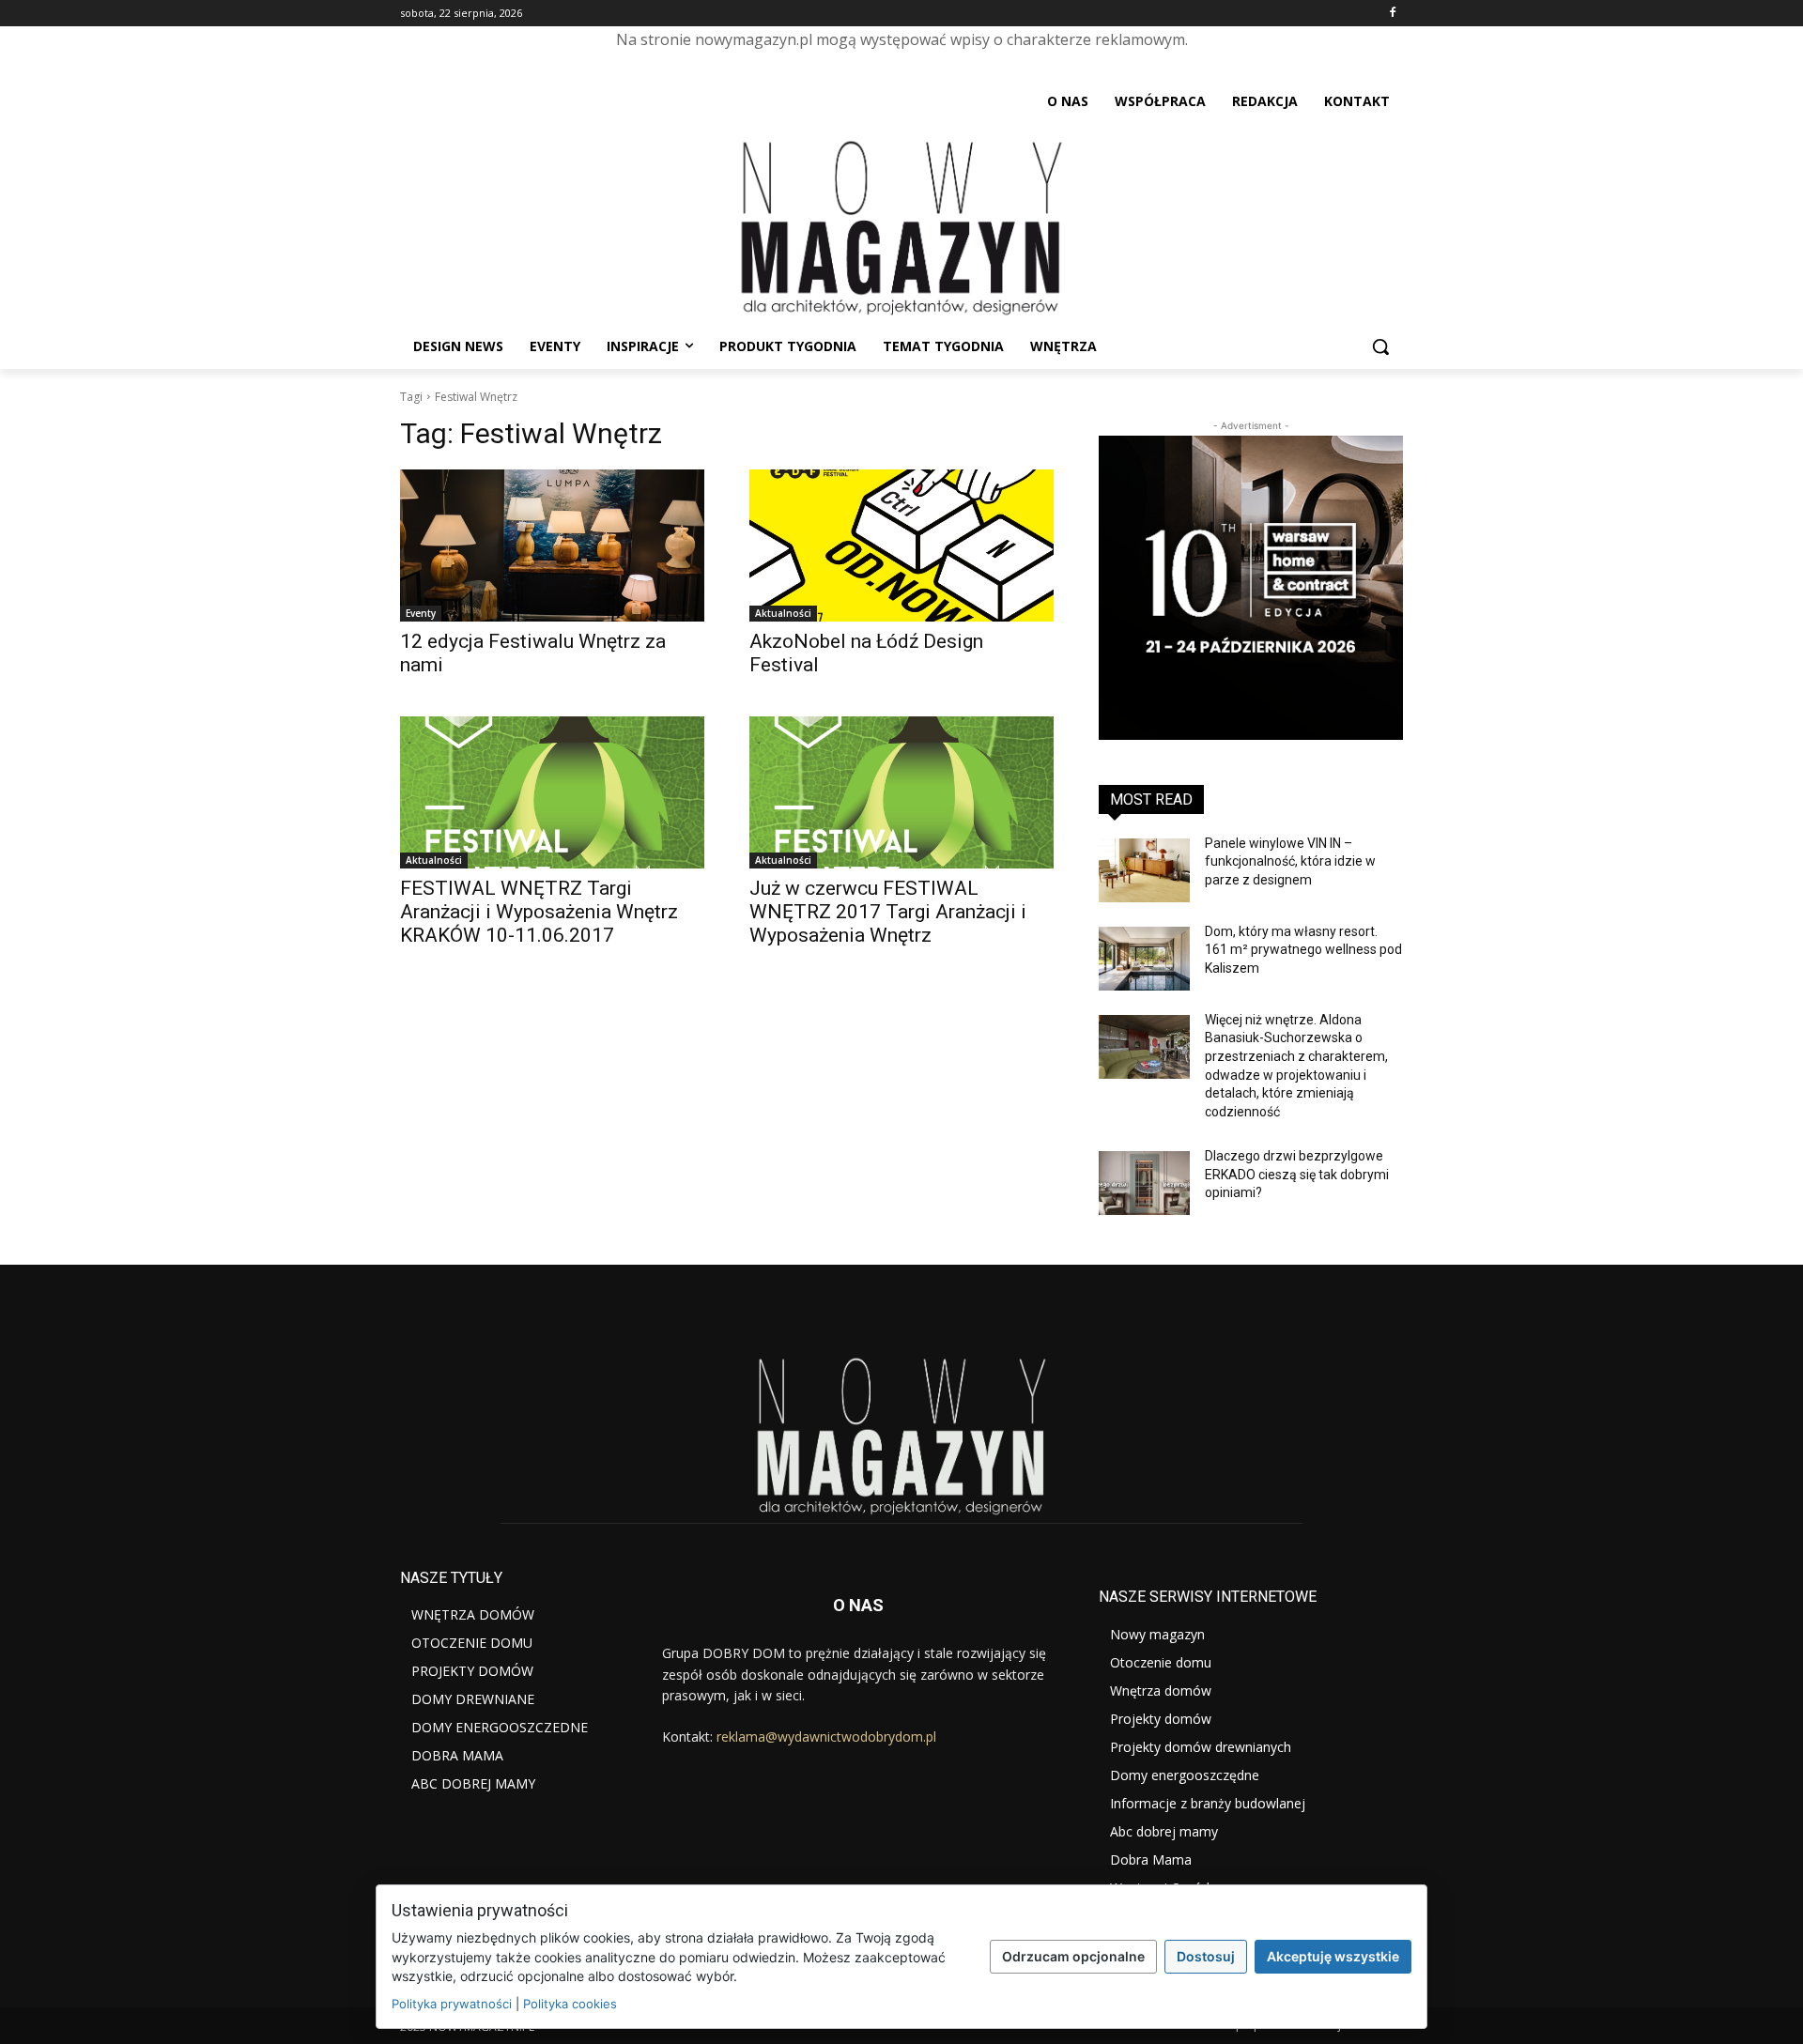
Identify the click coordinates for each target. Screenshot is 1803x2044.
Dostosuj (1206, 1956)
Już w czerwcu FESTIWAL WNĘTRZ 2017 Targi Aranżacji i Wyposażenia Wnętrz (888, 912)
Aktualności (783, 613)
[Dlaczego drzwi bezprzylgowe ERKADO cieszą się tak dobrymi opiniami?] (1144, 1183)
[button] (1380, 346)
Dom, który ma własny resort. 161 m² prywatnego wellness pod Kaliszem (1303, 950)
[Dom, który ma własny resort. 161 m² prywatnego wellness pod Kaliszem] (1144, 959)
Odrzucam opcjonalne (1073, 1956)
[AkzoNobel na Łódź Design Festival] (901, 546)
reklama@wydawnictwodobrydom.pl (826, 1737)
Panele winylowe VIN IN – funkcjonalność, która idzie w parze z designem (1290, 861)
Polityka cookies (570, 2004)
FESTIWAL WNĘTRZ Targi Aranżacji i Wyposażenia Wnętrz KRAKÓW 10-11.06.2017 (539, 912)
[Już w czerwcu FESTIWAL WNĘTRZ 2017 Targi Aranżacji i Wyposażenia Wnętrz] (901, 792)
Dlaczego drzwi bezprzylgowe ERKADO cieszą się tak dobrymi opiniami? (1297, 1174)
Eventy (421, 613)
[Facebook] (1392, 14)
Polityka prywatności (452, 2004)
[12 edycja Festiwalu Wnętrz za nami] (552, 546)
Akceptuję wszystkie (1333, 1956)
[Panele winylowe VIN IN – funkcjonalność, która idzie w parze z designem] (1144, 870)
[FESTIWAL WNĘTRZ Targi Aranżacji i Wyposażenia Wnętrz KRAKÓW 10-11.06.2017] (552, 792)
